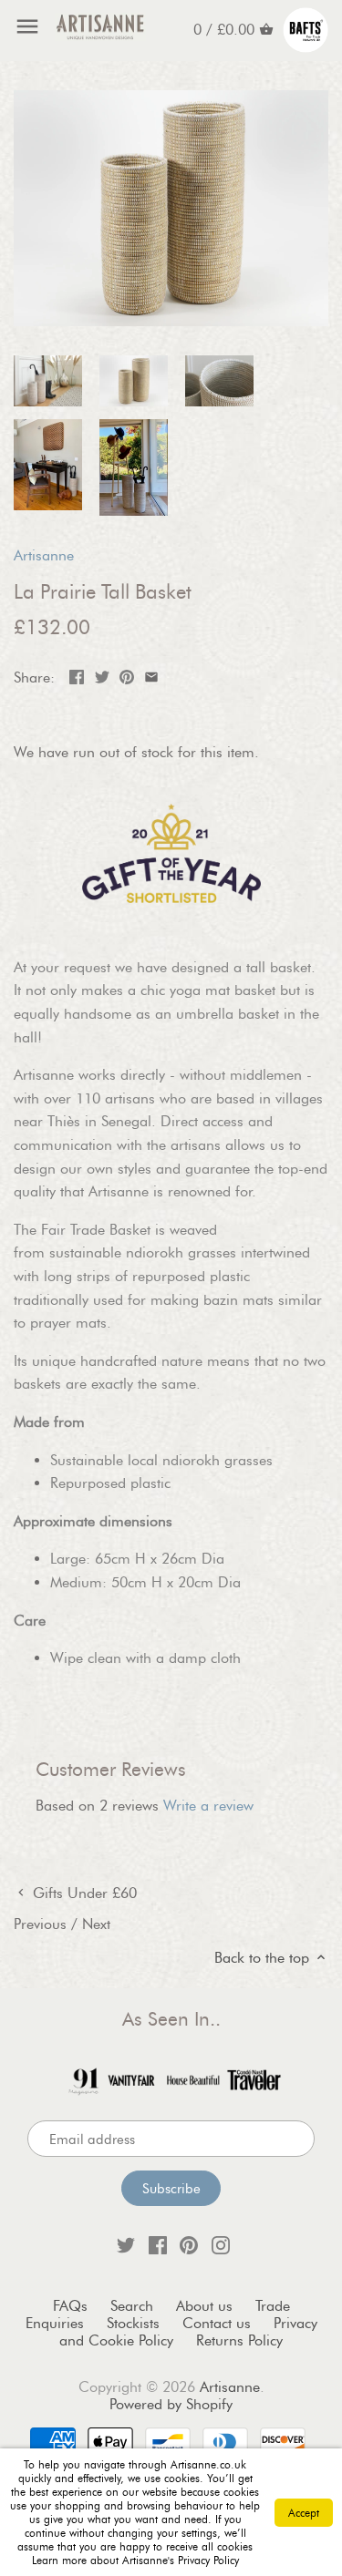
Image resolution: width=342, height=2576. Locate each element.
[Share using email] (151, 676)
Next (96, 1924)
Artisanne (44, 555)
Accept (304, 2513)
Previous (40, 1924)
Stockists (133, 2323)
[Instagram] (221, 2244)
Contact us (217, 2323)
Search (132, 2306)
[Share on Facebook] (77, 676)
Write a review (208, 1806)
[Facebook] (158, 2244)
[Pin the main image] (127, 676)
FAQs (70, 2306)
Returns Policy (239, 2340)
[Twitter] (126, 2244)
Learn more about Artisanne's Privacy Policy (135, 2560)
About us (204, 2306)
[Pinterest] (189, 2244)
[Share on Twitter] (102, 676)
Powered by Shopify (171, 2404)
